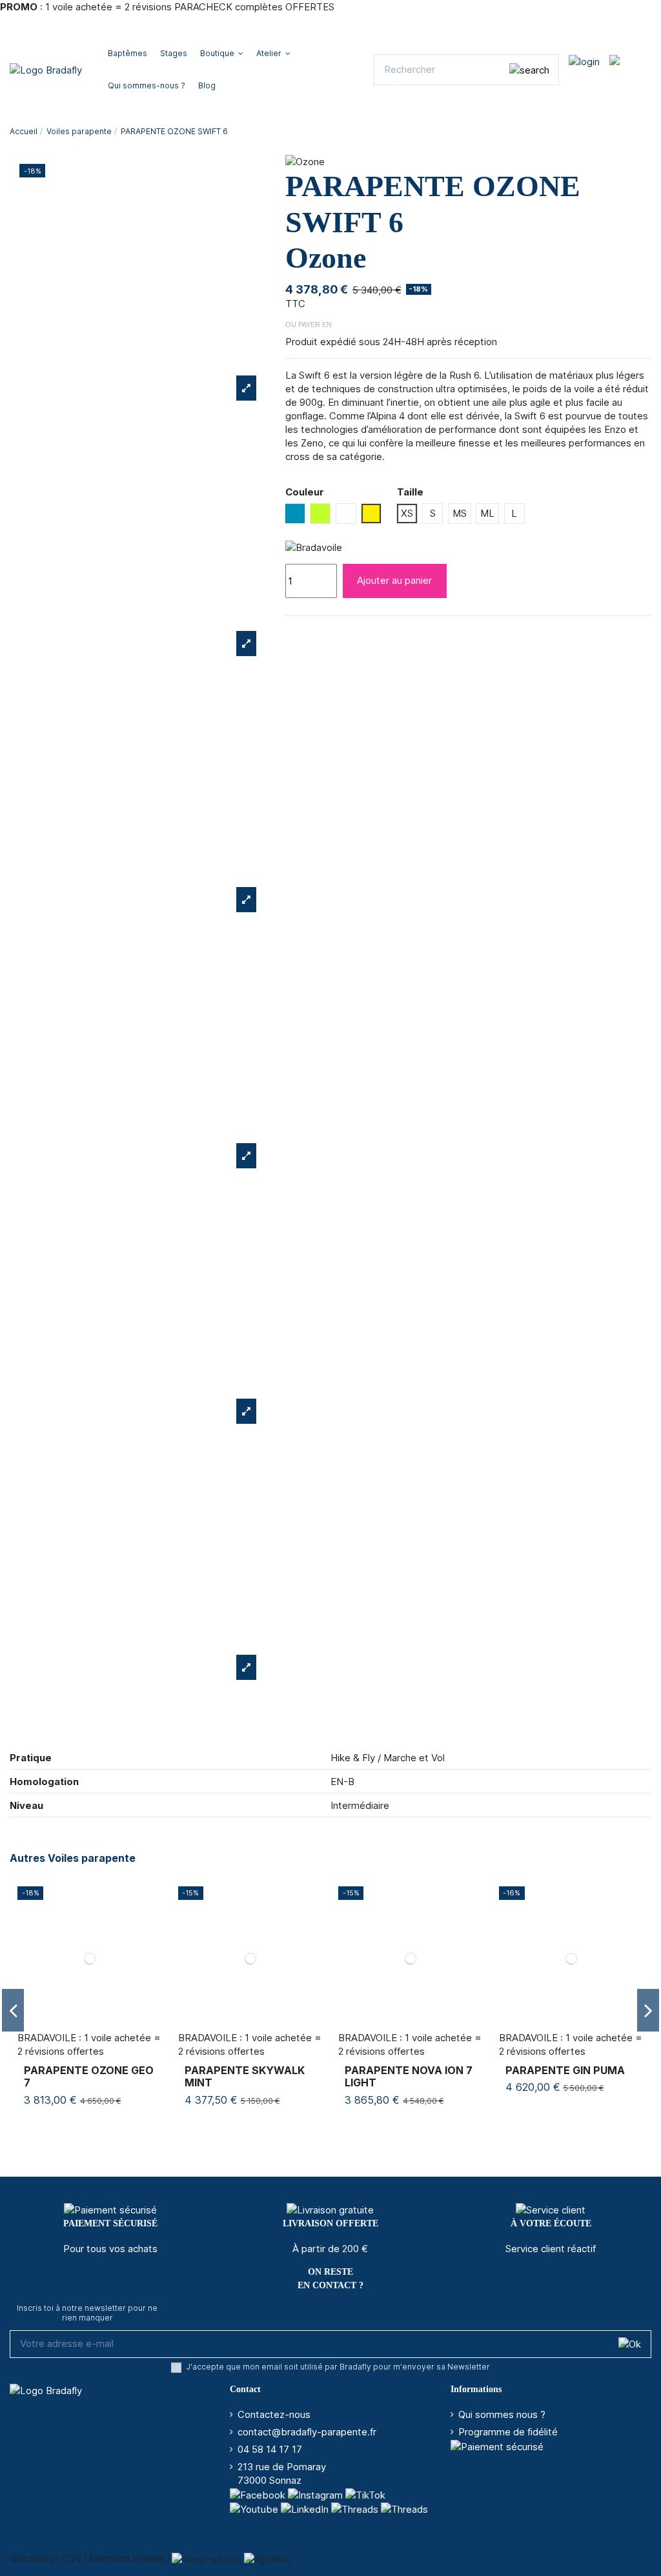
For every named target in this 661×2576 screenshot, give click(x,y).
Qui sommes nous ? (502, 2414)
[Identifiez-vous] (584, 61)
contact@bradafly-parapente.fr (307, 2432)
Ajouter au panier (394, 580)
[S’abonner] (630, 2344)
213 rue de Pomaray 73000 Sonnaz (282, 2473)
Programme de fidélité (508, 2432)
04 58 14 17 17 (270, 2449)
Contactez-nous (274, 2414)
